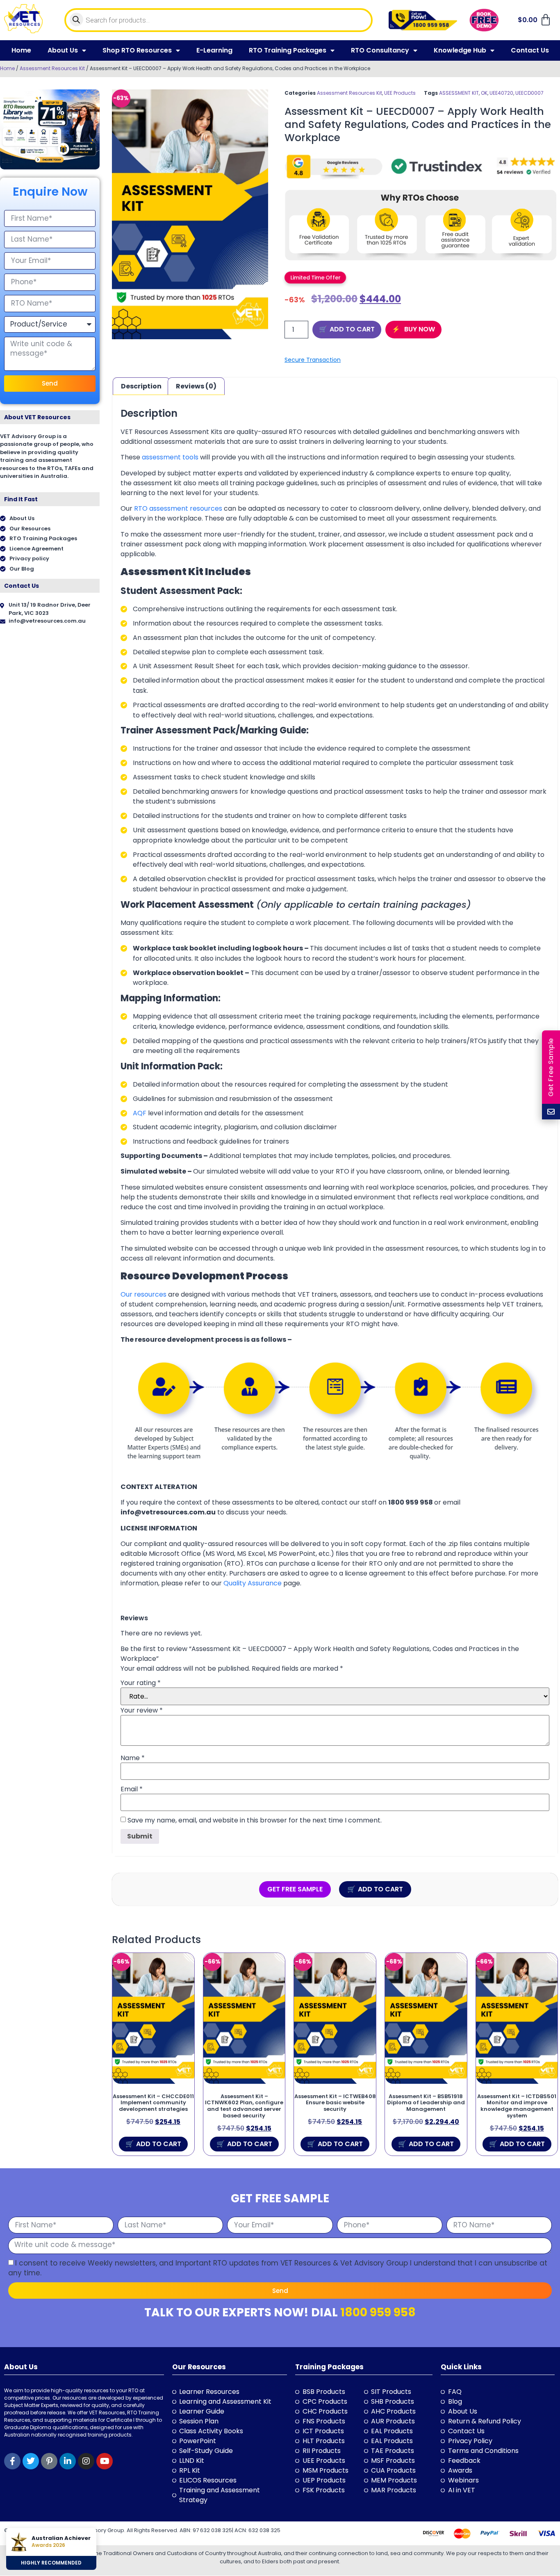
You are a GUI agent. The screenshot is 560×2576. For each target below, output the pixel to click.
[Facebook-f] (12, 2461)
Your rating (141, 1683)
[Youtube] (105, 2461)
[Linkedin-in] (68, 2461)
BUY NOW (419, 329)
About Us (63, 50)
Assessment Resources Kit (52, 68)
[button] (315, 277)
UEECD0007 (529, 93)
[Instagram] (86, 2461)
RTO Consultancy (380, 50)
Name (133, 1758)
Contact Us (530, 50)
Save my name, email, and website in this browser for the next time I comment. (255, 1820)
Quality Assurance (253, 1583)
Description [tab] (141, 386)
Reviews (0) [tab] (196, 386)
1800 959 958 (378, 2312)
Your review (142, 1710)
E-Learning (214, 50)
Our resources (143, 1294)
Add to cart (352, 329)
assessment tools (170, 457)
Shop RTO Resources (137, 50)
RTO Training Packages (288, 50)
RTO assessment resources (178, 508)
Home (21, 50)
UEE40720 (501, 93)
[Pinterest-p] (49, 2461)
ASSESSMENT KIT (459, 93)
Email (132, 1789)
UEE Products (400, 93)
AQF (140, 1113)
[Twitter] (31, 2461)
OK (484, 93)
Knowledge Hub (460, 50)
